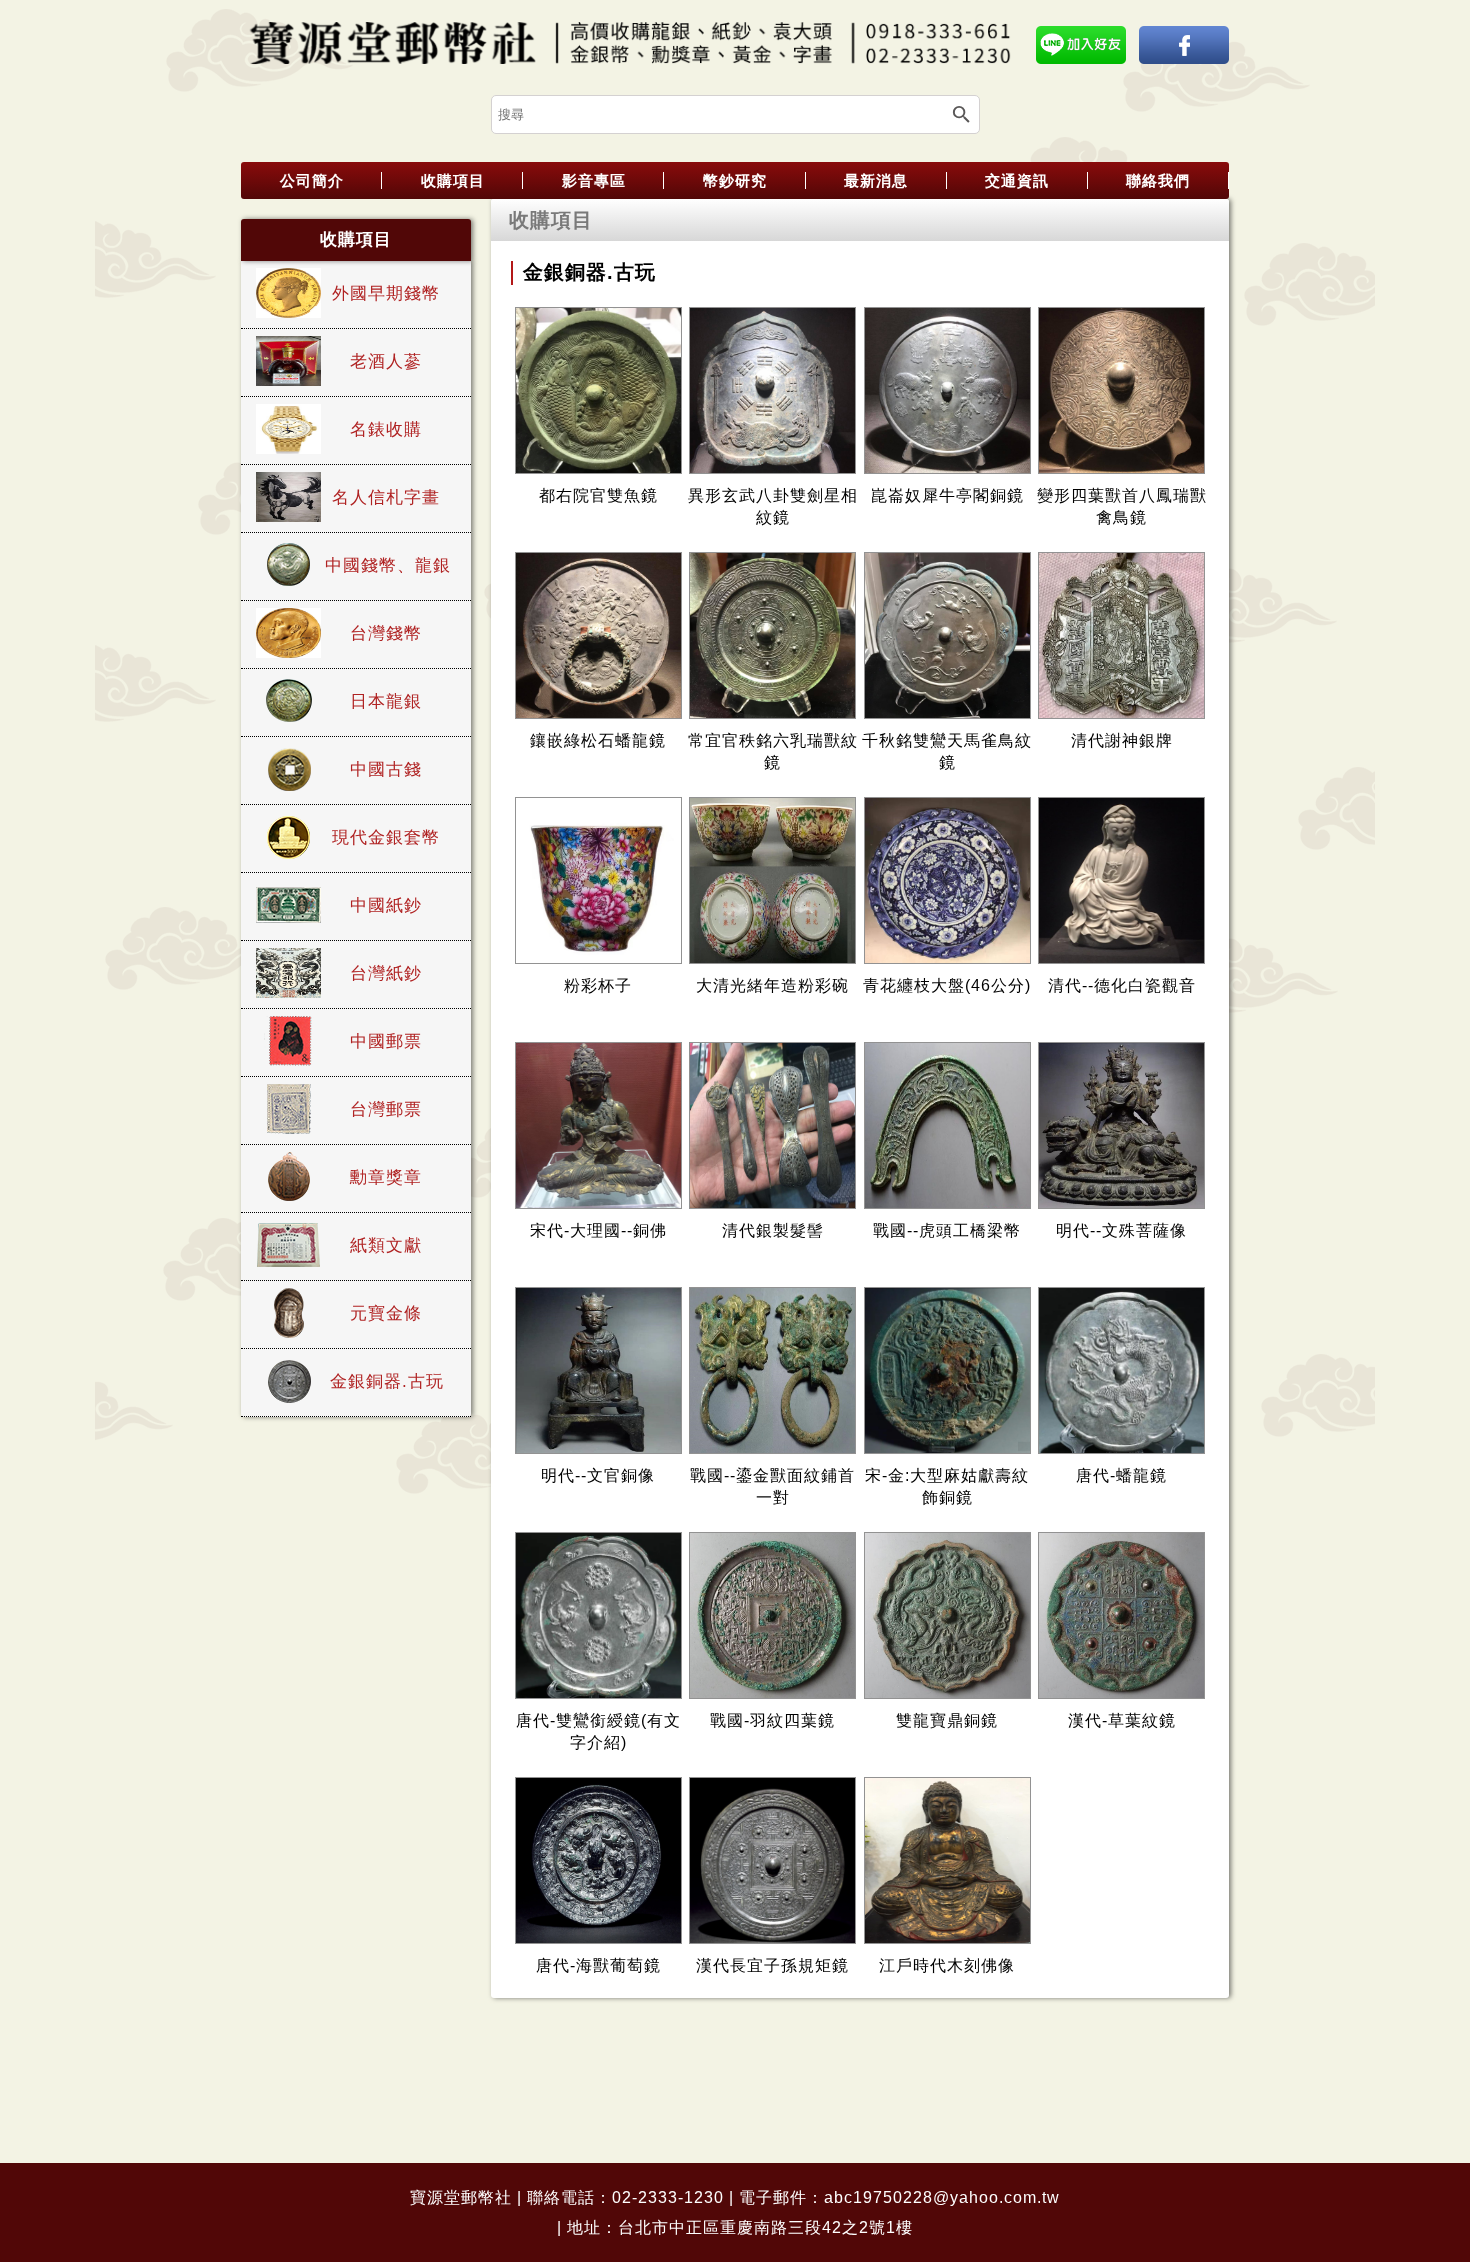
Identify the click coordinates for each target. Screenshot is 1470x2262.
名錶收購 (386, 429)
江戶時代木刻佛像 (947, 1965)
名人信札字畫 (386, 497)
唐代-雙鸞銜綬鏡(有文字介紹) (598, 1731)
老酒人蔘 (386, 361)
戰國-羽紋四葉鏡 (772, 1720)
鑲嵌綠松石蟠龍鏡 (598, 740)
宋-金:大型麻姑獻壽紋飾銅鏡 (947, 1486)
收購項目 (453, 180)
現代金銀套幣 (386, 837)
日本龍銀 (386, 701)
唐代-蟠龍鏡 (1121, 1475)
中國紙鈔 (386, 905)
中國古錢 (386, 769)
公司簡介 (312, 180)
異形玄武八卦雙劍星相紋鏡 (773, 506)
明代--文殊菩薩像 (1121, 1230)
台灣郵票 (386, 1109)
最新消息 (876, 180)
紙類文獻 (386, 1245)
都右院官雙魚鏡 (598, 495)
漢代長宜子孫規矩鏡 (772, 1965)
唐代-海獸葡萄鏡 (598, 1965)
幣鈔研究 (735, 180)
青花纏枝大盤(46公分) (947, 985)
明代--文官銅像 (598, 1475)
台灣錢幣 (386, 633)
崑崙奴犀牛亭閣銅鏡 (947, 495)
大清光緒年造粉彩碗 (772, 985)
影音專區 (594, 180)
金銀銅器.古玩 (387, 1381)
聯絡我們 (1158, 180)
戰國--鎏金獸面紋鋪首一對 (772, 1486)
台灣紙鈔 (386, 973)
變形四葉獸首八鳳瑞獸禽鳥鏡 (1122, 506)
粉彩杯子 (598, 985)
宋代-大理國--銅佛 (598, 1230)
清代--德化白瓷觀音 (1122, 985)
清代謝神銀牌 (1122, 740)
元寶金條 (386, 1313)
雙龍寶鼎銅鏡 (947, 1720)
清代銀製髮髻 (773, 1230)
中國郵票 (386, 1041)
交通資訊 (1017, 180)
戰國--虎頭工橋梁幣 (947, 1230)
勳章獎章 (386, 1177)
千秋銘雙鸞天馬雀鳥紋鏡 (947, 751)
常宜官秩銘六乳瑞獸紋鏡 (773, 751)
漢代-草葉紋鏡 (1122, 1720)
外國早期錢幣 (386, 293)
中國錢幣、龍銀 (388, 565)
